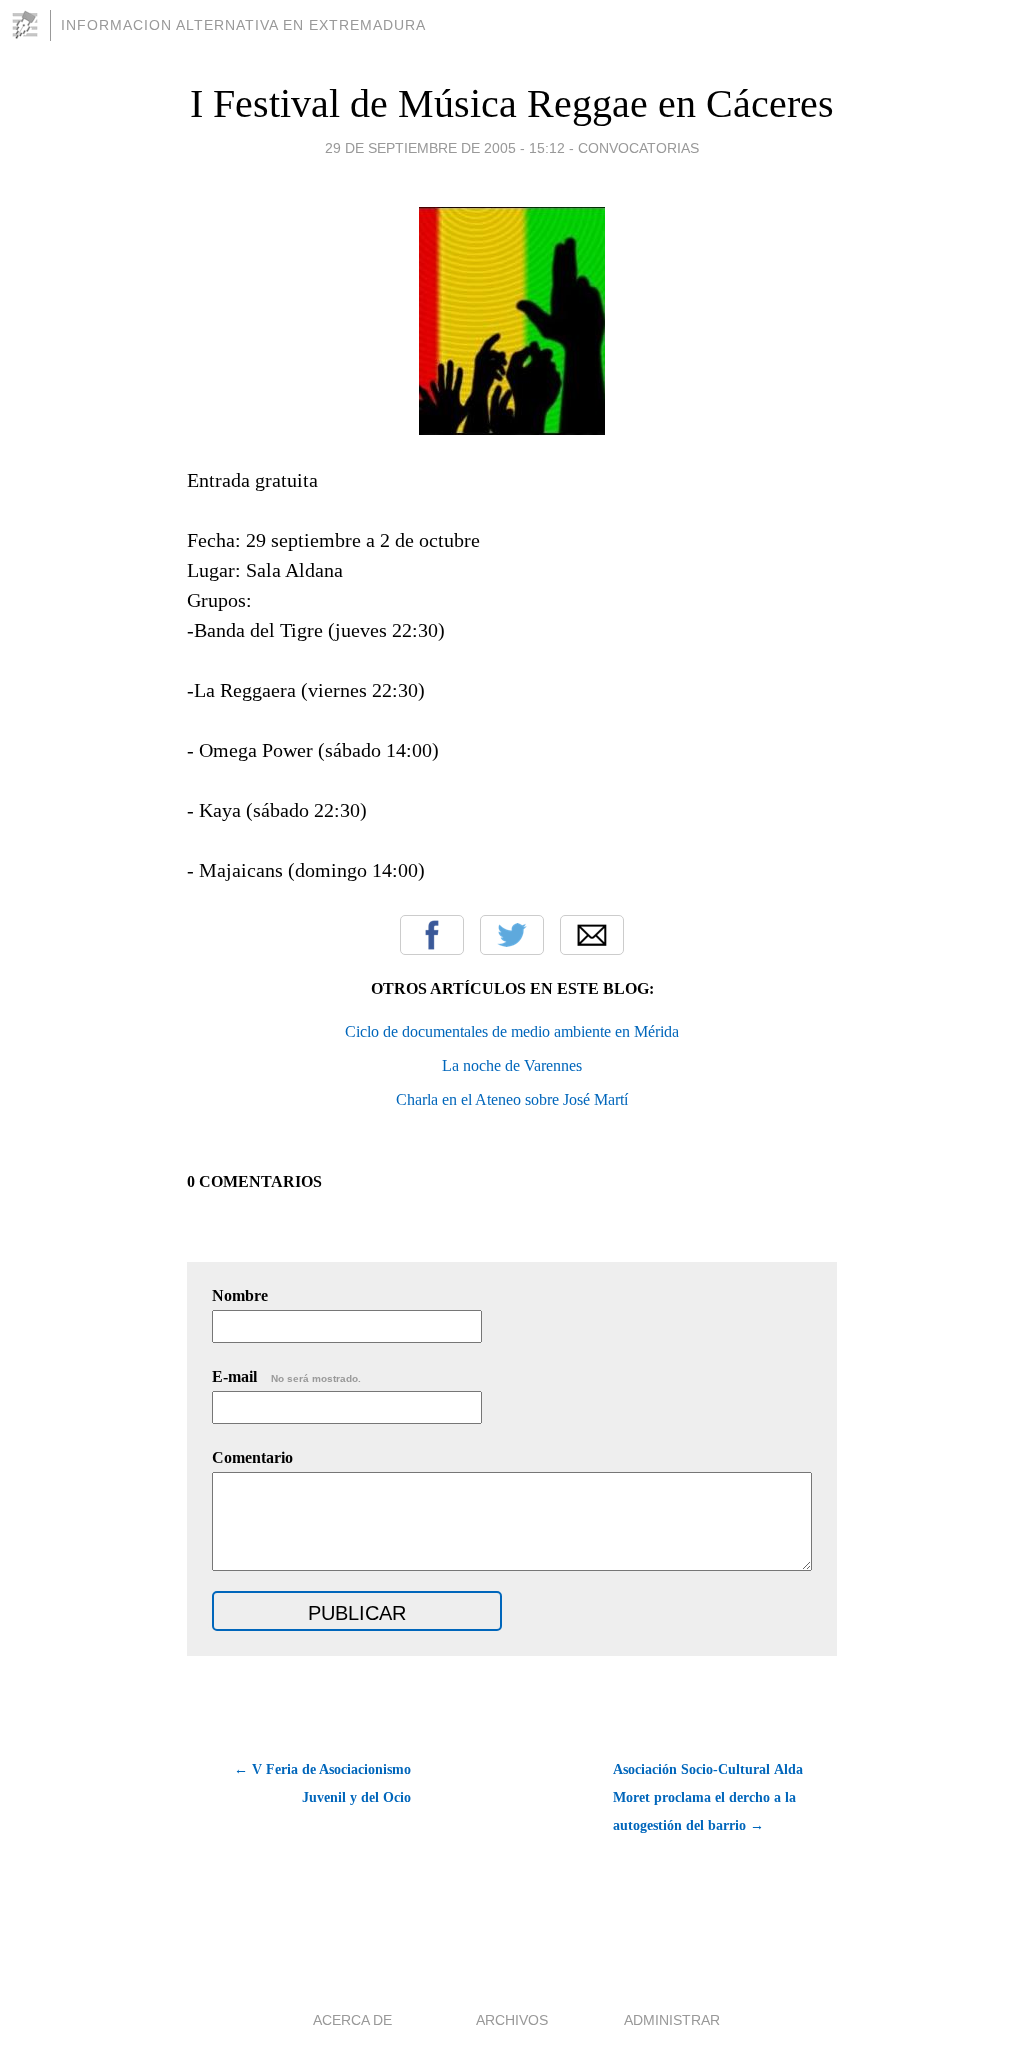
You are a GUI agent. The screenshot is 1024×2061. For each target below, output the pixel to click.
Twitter (512, 935)
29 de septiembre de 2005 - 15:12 (445, 148)
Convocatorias (638, 148)
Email (592, 935)
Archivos (512, 2020)
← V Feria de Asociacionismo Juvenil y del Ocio (322, 1783)
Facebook (432, 935)
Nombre (240, 1295)
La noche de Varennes (512, 1065)
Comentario (252, 1457)
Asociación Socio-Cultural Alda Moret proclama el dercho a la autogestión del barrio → (708, 1797)
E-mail (286, 1376)
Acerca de (352, 2020)
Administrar (672, 2020)
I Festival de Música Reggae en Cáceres (512, 103)
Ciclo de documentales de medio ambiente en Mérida (512, 1031)
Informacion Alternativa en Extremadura (243, 25)
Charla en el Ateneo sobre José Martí (512, 1099)
